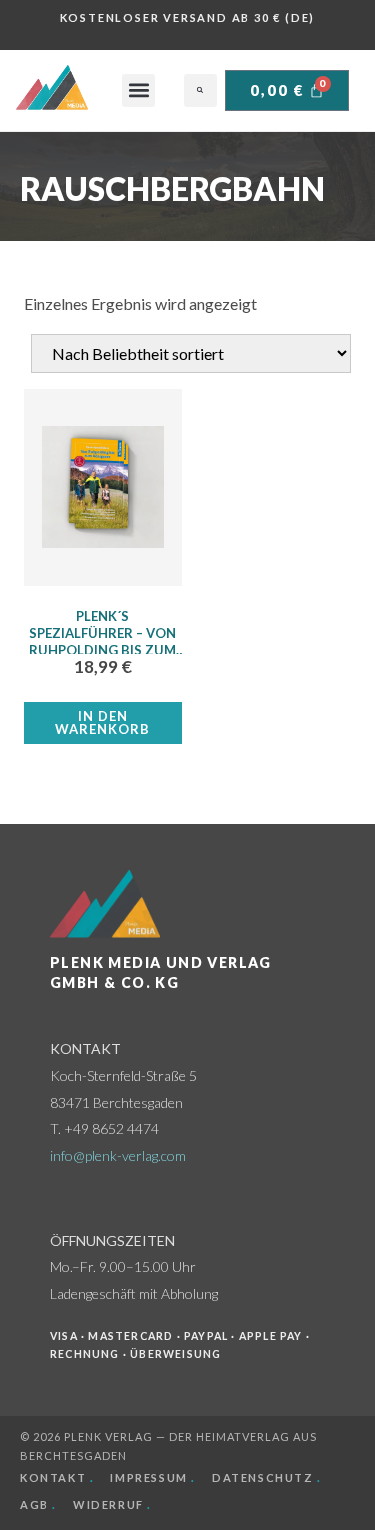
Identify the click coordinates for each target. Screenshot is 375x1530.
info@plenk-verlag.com (118, 1155)
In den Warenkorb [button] (102, 722)
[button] (138, 90)
